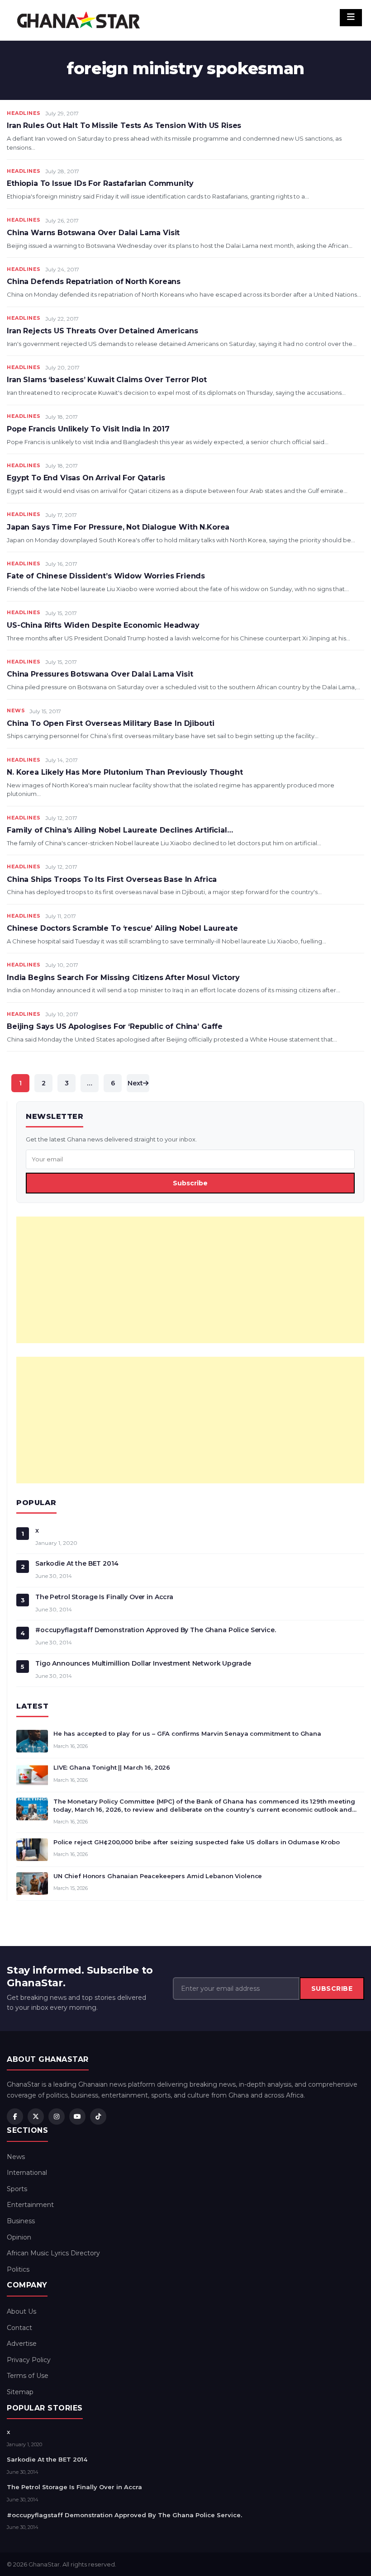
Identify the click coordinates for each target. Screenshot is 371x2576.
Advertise (22, 2344)
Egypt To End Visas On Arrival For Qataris (86, 478)
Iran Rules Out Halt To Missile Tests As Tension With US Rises (124, 125)
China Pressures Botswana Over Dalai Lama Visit (100, 674)
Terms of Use (28, 2376)
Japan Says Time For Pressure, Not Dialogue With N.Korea (118, 527)
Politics (18, 2269)
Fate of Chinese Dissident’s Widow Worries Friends (106, 576)
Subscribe (190, 1183)
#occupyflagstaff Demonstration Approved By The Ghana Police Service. (156, 1630)
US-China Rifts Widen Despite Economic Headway (103, 625)
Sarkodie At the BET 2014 (77, 1563)
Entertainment (30, 2205)
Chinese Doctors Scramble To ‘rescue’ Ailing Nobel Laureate (122, 928)
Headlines (24, 113)
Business (21, 2221)
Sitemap (20, 2392)
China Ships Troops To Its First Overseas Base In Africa (112, 879)
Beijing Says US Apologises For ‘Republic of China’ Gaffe (115, 1026)
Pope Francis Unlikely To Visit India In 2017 (88, 429)
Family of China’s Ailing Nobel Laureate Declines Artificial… (120, 830)
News (16, 710)
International (27, 2173)
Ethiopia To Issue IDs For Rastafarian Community (100, 183)
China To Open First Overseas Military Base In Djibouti (110, 723)
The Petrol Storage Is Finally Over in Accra (104, 1597)
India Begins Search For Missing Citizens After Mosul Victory (123, 978)
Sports (17, 2189)
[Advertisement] (190, 1280)
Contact (19, 2328)
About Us (21, 2311)
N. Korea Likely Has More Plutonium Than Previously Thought (125, 772)
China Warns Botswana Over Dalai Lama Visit (93, 233)
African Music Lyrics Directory (53, 2253)
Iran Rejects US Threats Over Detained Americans (102, 331)
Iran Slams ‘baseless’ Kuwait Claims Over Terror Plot (107, 380)
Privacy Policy (29, 2360)
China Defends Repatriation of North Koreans (94, 282)
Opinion (19, 2237)
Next (135, 1083)
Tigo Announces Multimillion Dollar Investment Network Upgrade (143, 1663)
